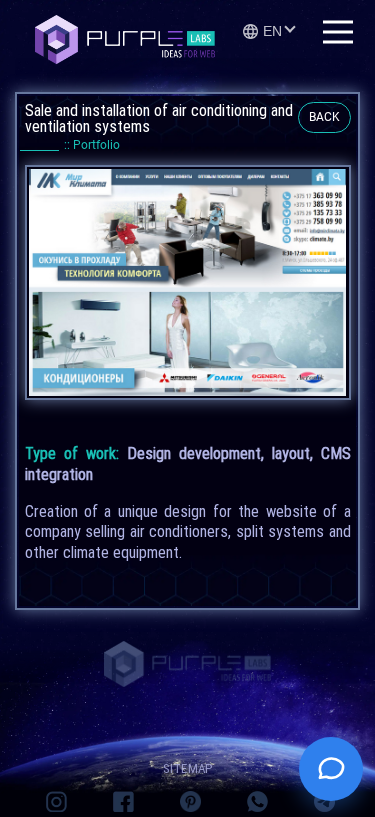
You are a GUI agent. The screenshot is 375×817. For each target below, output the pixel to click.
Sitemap (188, 768)
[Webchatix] (331, 769)
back (324, 117)
